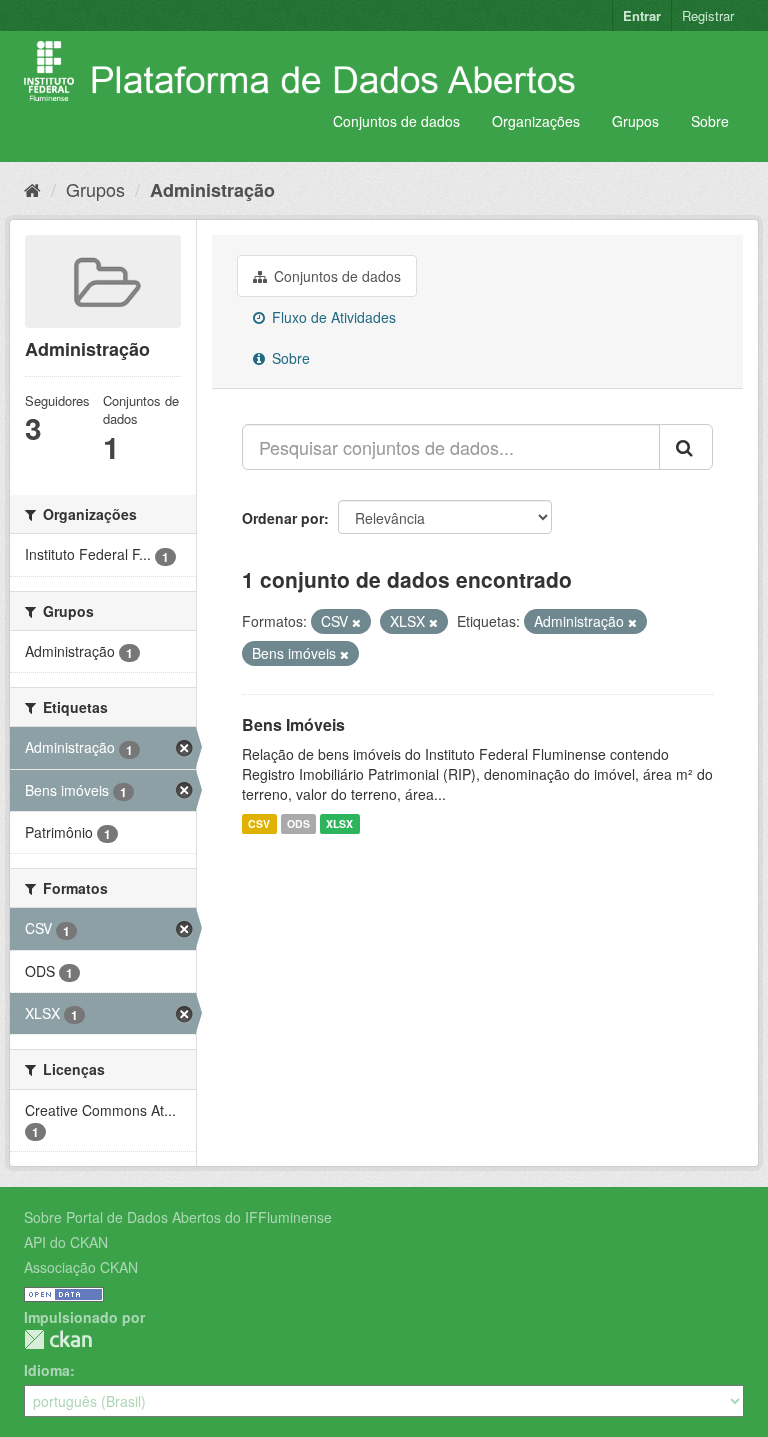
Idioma (47, 1370)
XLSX (339, 823)
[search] (686, 447)
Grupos (635, 121)
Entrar (642, 15)
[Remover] (356, 622)
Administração (212, 190)
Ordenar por (283, 518)
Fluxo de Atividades (332, 317)
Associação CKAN (81, 1267)
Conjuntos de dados (396, 121)
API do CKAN (66, 1242)
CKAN (58, 1339)
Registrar (708, 15)
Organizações (536, 121)
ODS (298, 823)
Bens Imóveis (293, 724)
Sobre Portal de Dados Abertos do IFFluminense (178, 1217)
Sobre (710, 121)
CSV (259, 823)
